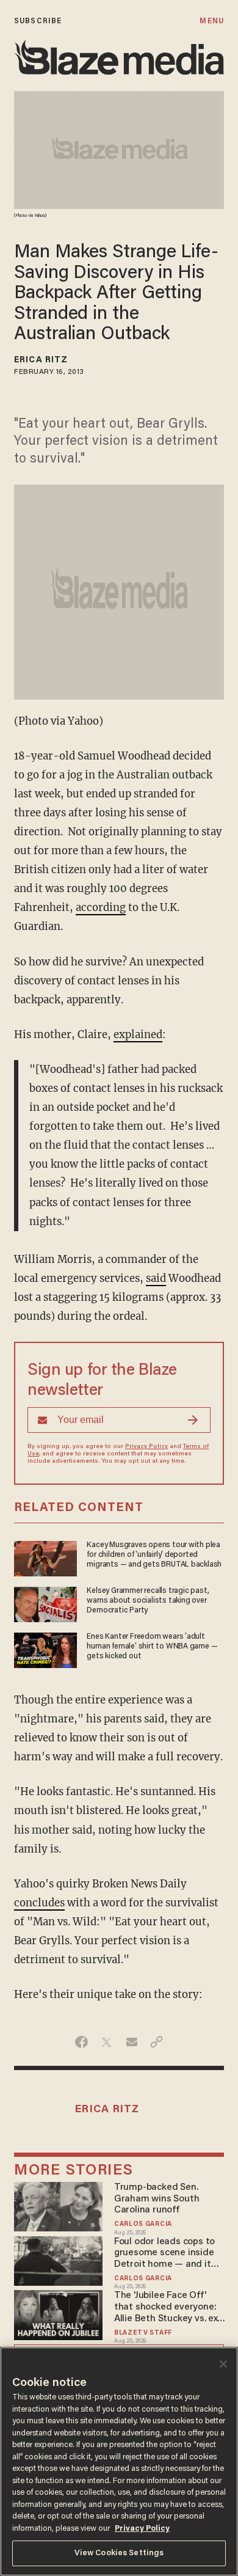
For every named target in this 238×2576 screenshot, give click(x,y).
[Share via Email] (132, 2042)
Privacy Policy (146, 1447)
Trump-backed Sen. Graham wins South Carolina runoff (157, 2199)
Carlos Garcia (143, 2224)
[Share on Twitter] (106, 2042)
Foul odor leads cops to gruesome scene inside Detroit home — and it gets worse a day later (164, 2254)
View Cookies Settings (119, 2553)
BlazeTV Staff (143, 2333)
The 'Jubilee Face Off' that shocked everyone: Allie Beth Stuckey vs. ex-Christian (168, 2307)
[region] (119, 2461)
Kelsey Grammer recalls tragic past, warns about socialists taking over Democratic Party (148, 1601)
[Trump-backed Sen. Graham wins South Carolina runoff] (58, 2205)
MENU (211, 21)
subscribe (38, 21)
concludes (39, 1903)
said (156, 1279)
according (101, 908)
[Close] (223, 2364)
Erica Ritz (41, 360)
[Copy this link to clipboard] (157, 2042)
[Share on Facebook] (81, 2042)
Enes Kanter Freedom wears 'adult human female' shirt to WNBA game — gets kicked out (152, 1647)
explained (138, 1035)
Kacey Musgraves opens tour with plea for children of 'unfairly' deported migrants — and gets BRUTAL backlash (154, 1555)
